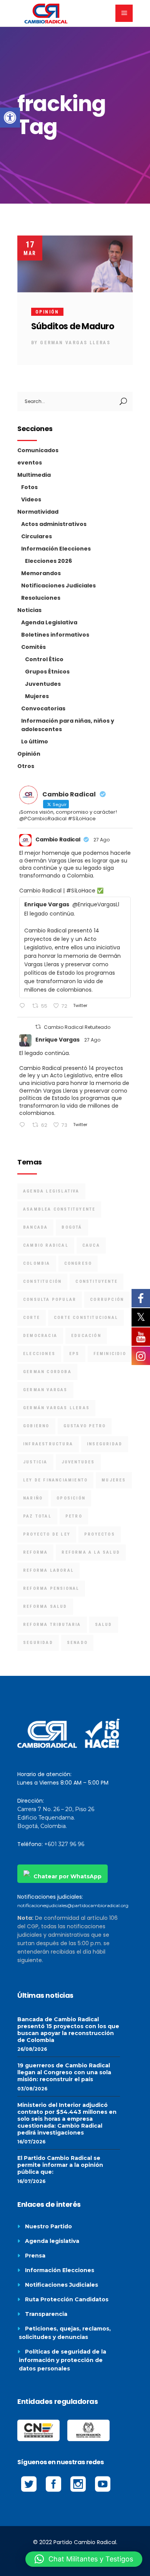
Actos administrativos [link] (54, 524)
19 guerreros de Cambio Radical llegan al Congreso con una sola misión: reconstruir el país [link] (64, 2072)
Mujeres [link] (37, 696)
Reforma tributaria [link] (52, 1625)
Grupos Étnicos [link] (47, 672)
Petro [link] (74, 1516)
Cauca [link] (91, 1245)
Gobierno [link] (36, 1426)
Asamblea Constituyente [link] (59, 1209)
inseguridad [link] (105, 1444)
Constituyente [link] (97, 1281)
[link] (10, 118)
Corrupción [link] (107, 1300)
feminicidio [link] (110, 1354)
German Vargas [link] (45, 1390)
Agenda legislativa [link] (52, 2241)
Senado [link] (77, 1643)
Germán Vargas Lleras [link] (56, 1408)
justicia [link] (35, 1462)
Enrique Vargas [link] (57, 1040)
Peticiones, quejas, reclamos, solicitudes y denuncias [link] (65, 2333)
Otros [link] (26, 766)
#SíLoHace (81, 891)
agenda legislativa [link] (51, 1191)
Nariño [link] (33, 1498)
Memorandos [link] (41, 573)
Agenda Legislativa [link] (49, 622)
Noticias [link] (29, 610)
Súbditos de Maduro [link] (72, 326)
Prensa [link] (35, 2256)
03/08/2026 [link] (32, 2089)
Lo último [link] (35, 741)
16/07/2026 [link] (31, 2142)
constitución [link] (42, 1281)
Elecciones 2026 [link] (48, 561)
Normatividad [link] (38, 512)
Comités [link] (33, 647)
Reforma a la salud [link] (91, 1552)
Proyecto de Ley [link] (47, 1534)
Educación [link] (86, 1336)
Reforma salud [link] (45, 1606)
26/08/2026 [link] (32, 2049)
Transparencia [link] (46, 2314)
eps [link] (74, 1354)
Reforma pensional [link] (51, 1588)
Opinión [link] (47, 312)
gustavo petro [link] (85, 1426)
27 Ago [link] (102, 840)
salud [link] (104, 1625)
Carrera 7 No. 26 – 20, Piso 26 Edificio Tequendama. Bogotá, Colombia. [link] (56, 1818)
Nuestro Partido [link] (48, 2226)
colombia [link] (37, 1263)
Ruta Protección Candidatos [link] (67, 2299)
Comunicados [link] (38, 450)
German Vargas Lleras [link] (75, 343)
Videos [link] (31, 499)
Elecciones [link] (39, 1354)
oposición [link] (71, 1498)
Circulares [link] (37, 536)
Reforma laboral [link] (48, 1570)
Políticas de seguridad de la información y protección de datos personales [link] (62, 2360)
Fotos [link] (29, 487)
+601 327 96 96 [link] (64, 1844)
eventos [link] (30, 463)
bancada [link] (35, 1227)
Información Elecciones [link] (56, 549)
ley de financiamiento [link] (55, 1480)
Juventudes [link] (43, 684)
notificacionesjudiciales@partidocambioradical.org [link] (73, 1905)
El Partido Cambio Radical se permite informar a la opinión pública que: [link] (60, 2165)
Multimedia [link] (34, 475)
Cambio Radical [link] (58, 839)
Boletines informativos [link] (55, 635)
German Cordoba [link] (47, 1372)
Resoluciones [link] (41, 598)
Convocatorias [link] (43, 708)
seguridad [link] (38, 1643)
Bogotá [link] (72, 1227)
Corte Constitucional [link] (86, 1318)
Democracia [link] (40, 1336)
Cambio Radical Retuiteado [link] (77, 1027)
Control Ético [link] (44, 659)
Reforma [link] (35, 1552)
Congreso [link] (78, 1263)
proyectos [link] (100, 1534)
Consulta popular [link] (50, 1300)
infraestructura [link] (48, 1444)
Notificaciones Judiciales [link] (58, 586)
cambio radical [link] (46, 1245)
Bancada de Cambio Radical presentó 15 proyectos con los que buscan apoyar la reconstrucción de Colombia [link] (68, 2030)
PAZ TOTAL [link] (37, 1516)
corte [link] (32, 1318)
